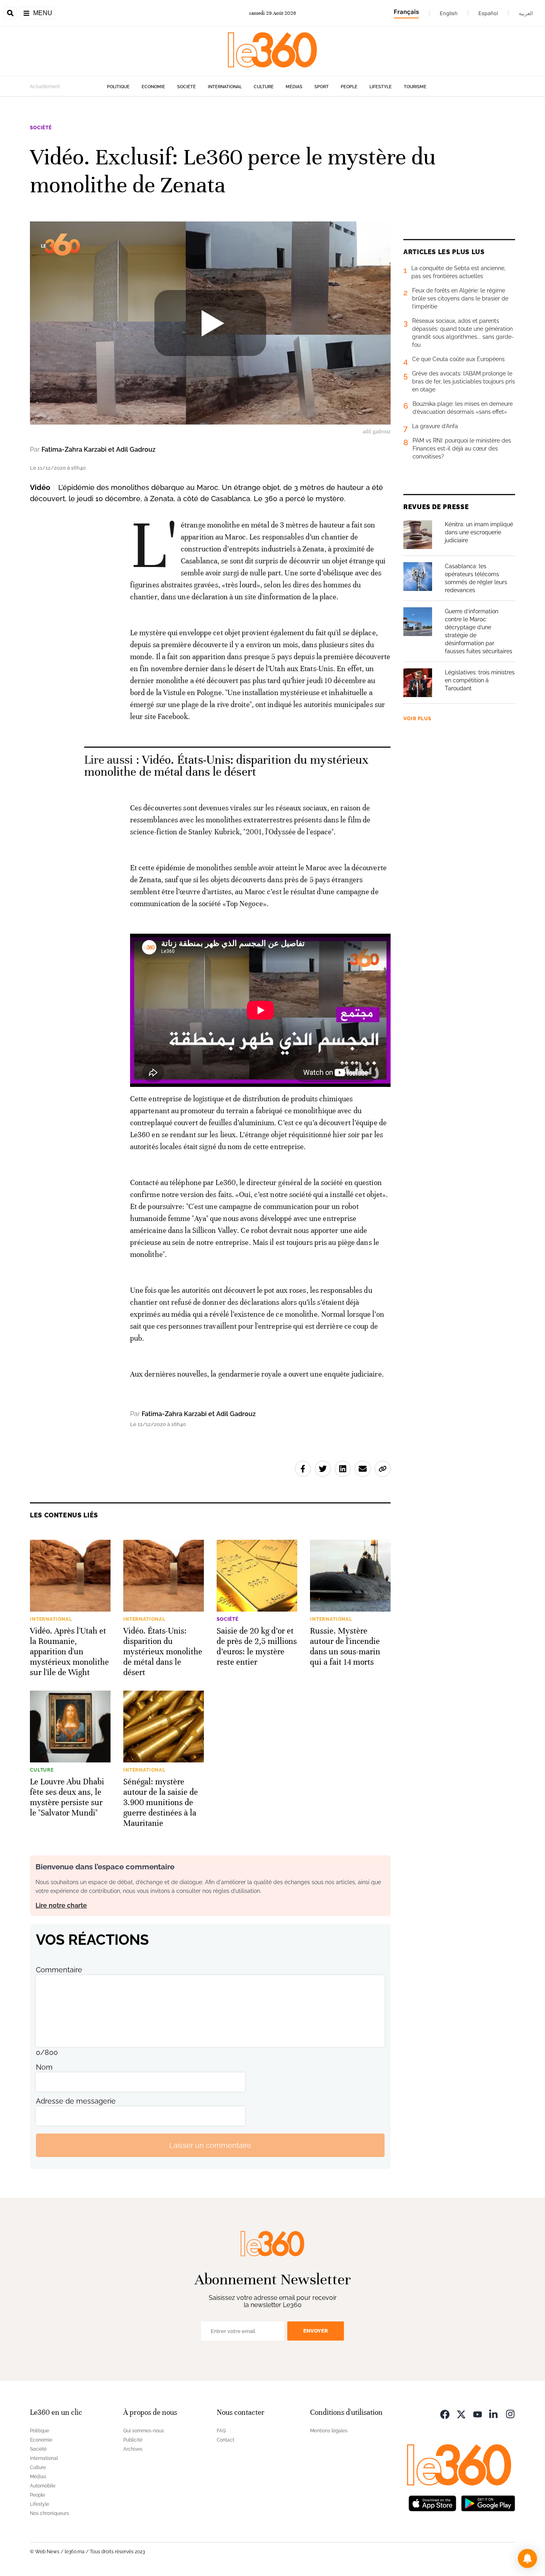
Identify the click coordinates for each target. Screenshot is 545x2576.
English (449, 13)
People (349, 87)
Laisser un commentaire (210, 2145)
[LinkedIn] (494, 2413)
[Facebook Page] (445, 2413)
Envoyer (316, 2331)
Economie (153, 87)
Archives (133, 2449)
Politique (118, 87)
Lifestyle (381, 87)
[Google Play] (488, 2502)
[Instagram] (510, 2413)
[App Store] (432, 2502)
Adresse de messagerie (76, 2101)
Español (488, 13)
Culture (264, 87)
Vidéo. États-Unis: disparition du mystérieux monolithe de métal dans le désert (227, 766)
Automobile (43, 2486)
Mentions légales (329, 2431)
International (225, 87)
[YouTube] (478, 2413)
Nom (44, 2067)
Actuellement (45, 87)
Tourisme (415, 87)
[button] (527, 2558)
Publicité (133, 2440)
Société (187, 87)
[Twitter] (461, 2413)
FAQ (221, 2431)
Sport (322, 87)
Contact (225, 2440)
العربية (526, 13)
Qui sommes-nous (144, 2431)
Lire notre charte (61, 1905)
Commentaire (59, 1970)
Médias (294, 87)
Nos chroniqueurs (49, 2513)
